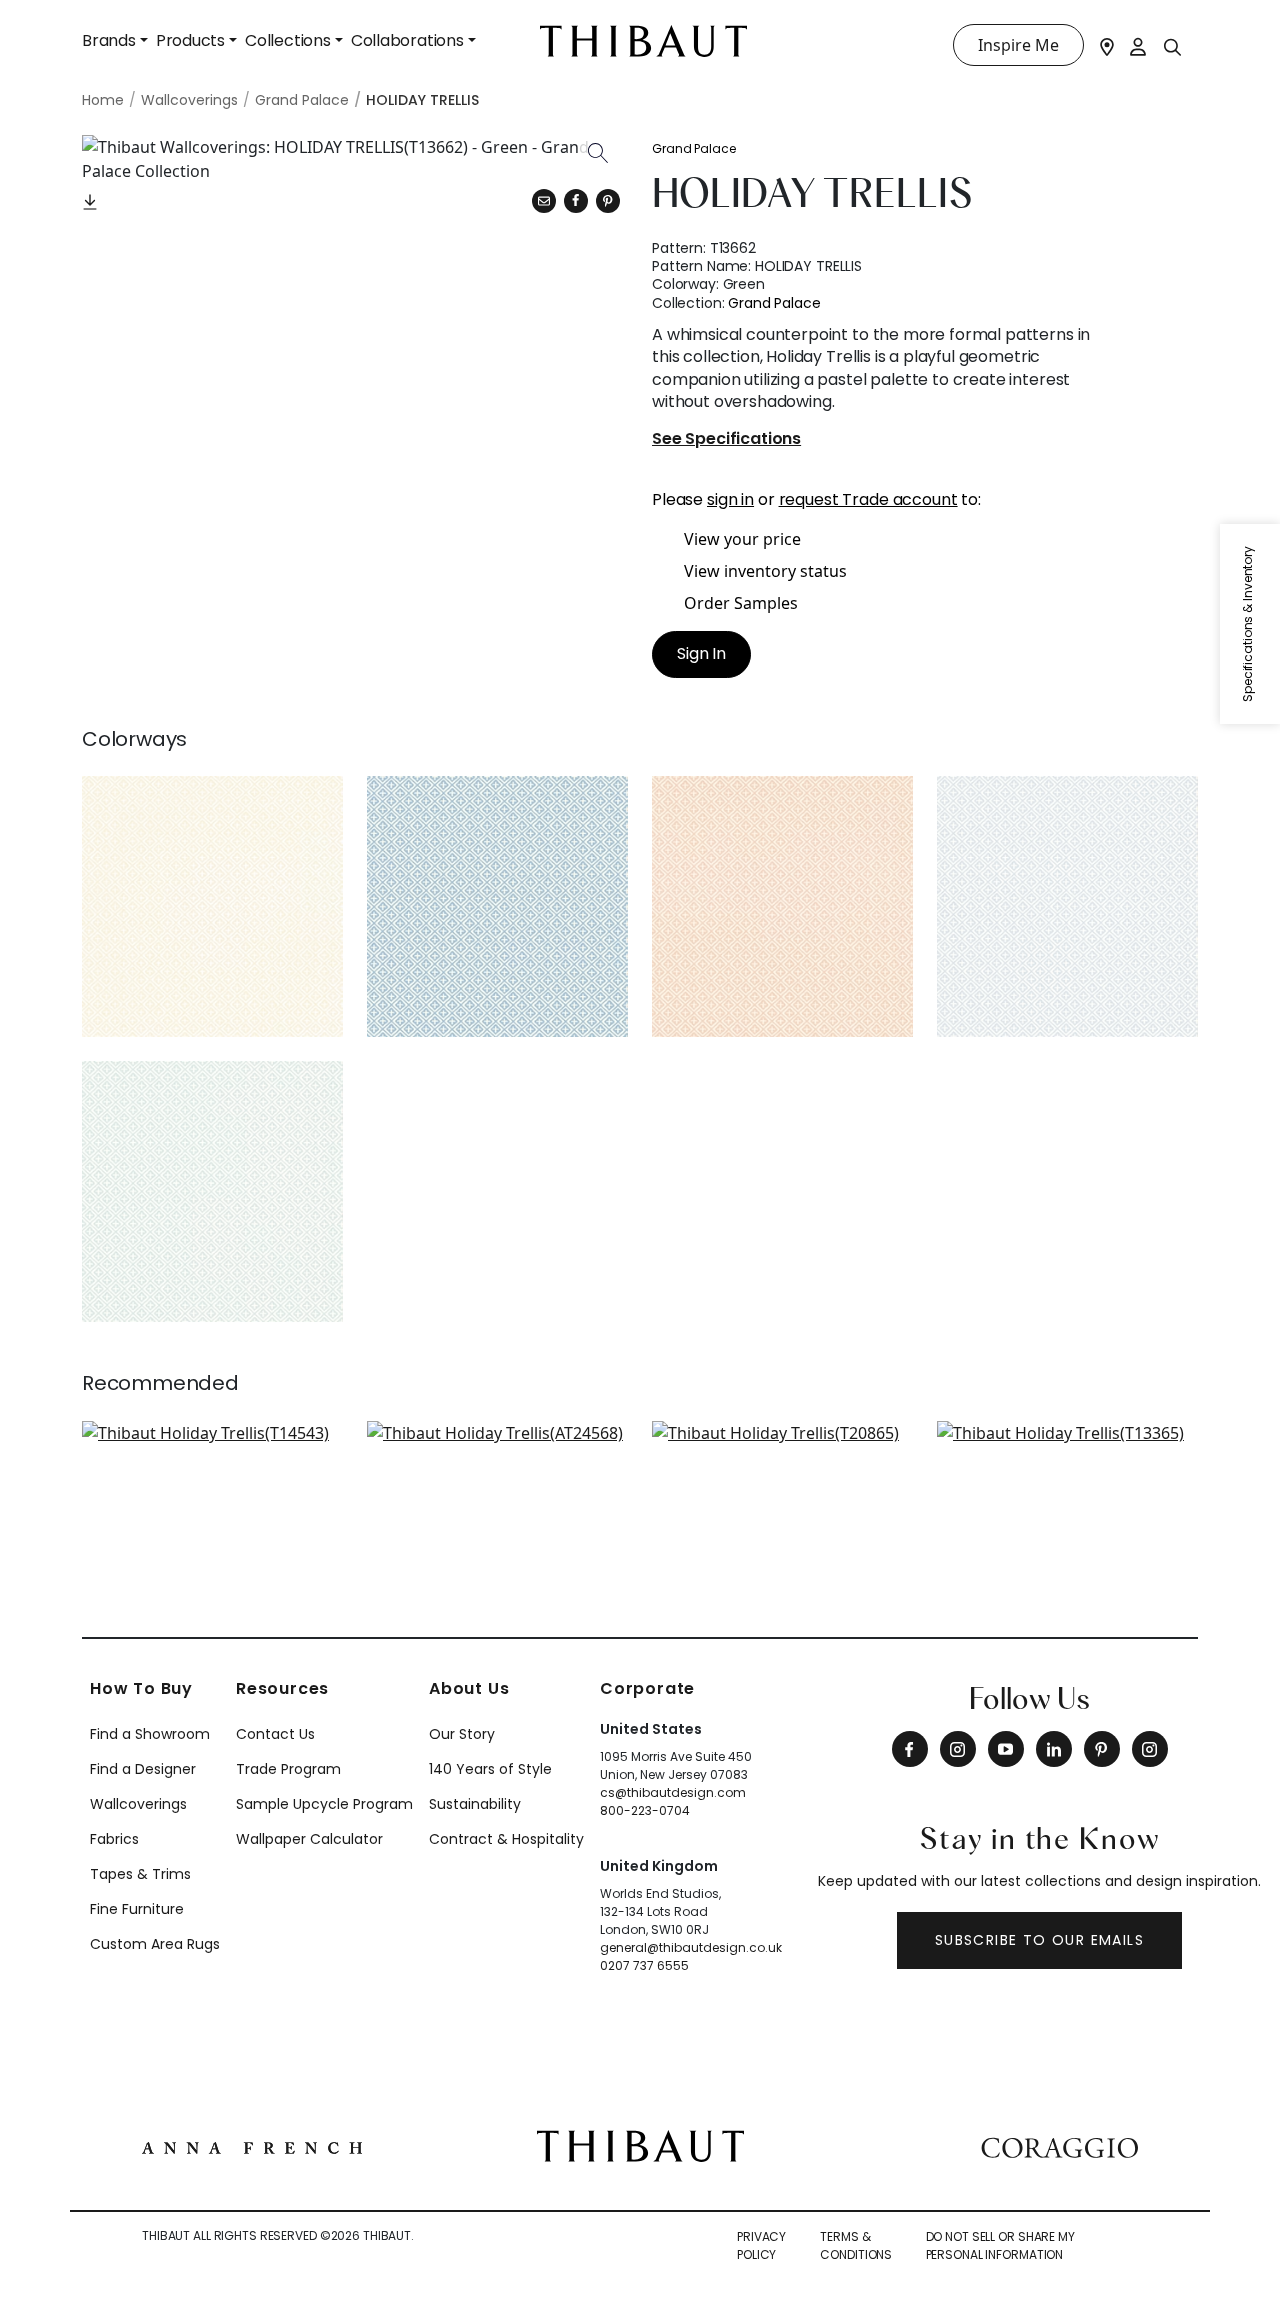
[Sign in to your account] (1139, 45)
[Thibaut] (640, 2144)
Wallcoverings (138, 1804)
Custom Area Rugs (155, 1944)
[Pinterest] (608, 201)
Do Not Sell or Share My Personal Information (1000, 2245)
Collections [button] (288, 40)
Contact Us (275, 1734)
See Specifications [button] (726, 439)
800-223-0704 (645, 1810)
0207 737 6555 (644, 1965)
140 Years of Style (490, 1769)
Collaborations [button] (407, 40)
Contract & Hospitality (506, 1839)
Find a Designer (143, 1769)
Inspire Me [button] (1018, 45)
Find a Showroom (150, 1734)
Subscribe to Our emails (1039, 1940)
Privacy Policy (761, 2245)
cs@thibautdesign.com (673, 1792)
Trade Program (288, 1769)
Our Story (462, 1734)
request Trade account (868, 499)
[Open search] (1173, 46)
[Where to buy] (1107, 45)
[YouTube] (1006, 1749)
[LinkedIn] (1054, 1749)
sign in (730, 499)
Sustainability (475, 1804)
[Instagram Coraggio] (1150, 1749)
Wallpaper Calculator (309, 1839)
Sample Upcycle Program (324, 1804)
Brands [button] (109, 40)
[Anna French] (252, 2146)
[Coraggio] (1059, 2146)
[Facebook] (910, 1749)
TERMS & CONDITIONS (856, 2245)
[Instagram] (958, 1749)
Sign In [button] (701, 653)
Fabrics (114, 1839)
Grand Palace (694, 148)
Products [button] (190, 40)
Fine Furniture (137, 1909)
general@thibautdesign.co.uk (691, 1947)
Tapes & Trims (140, 1874)
